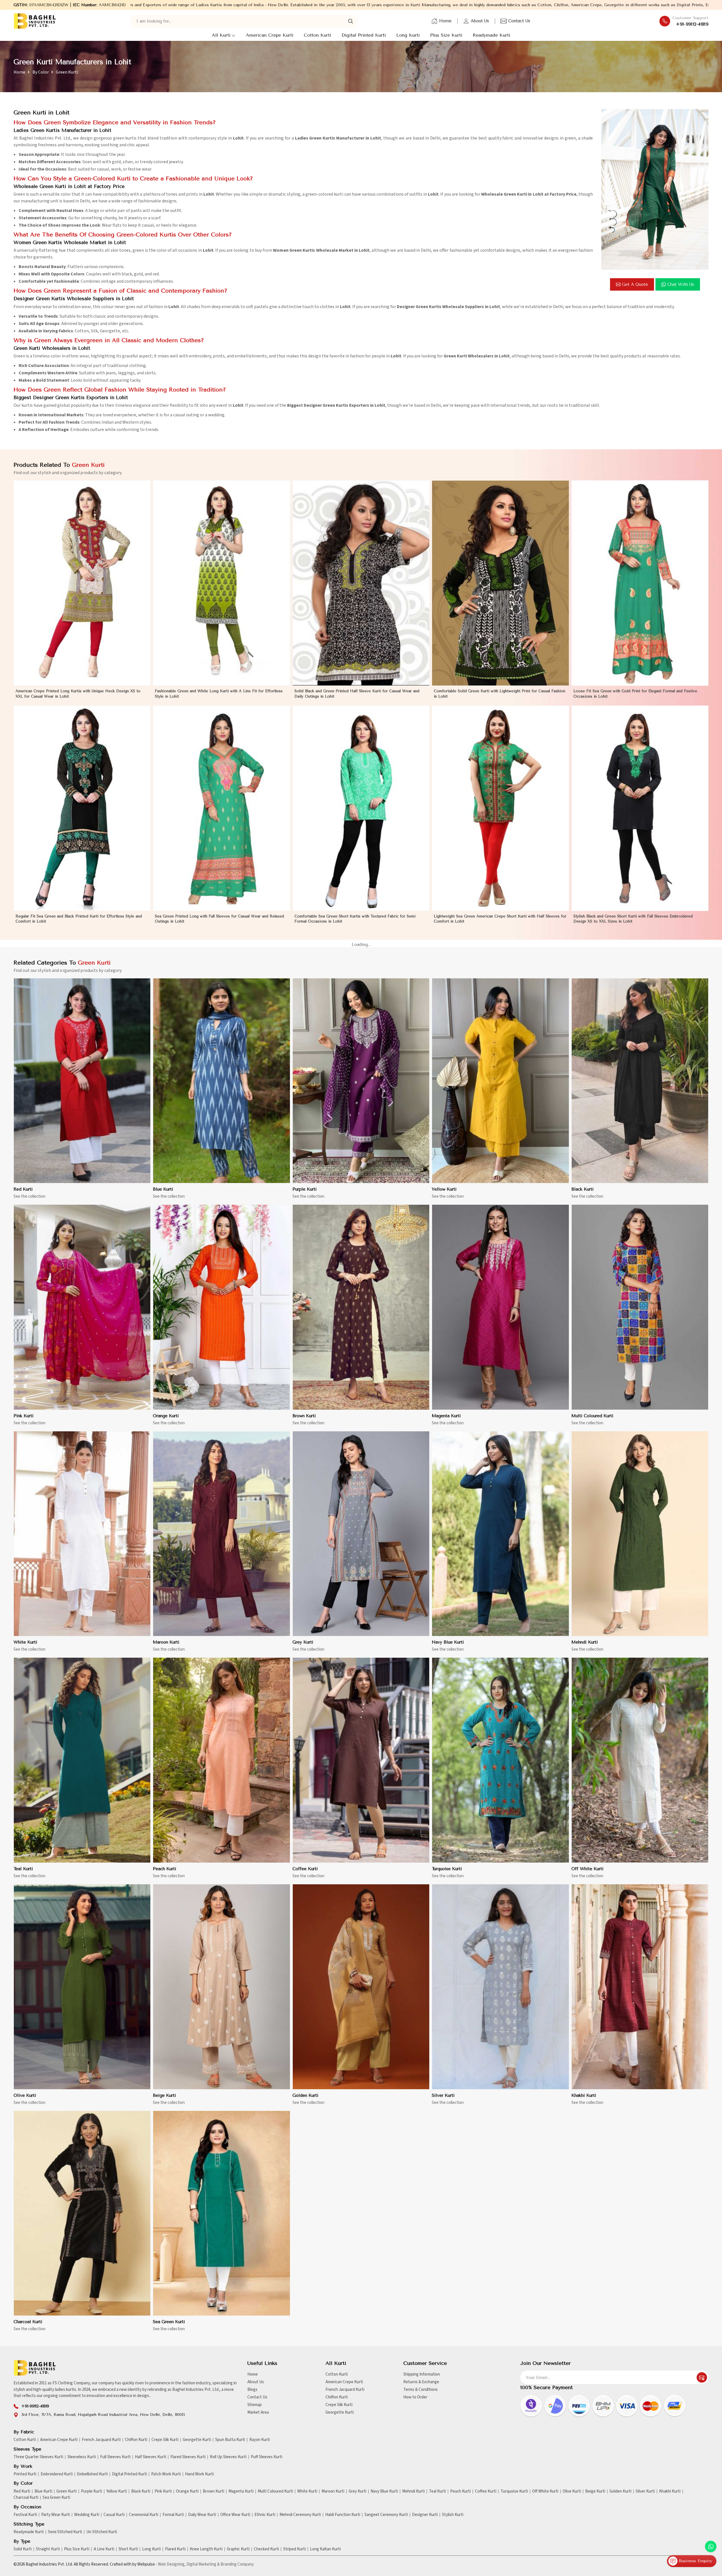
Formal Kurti (173, 2515)
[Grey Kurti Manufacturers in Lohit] (361, 1534)
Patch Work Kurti (166, 2474)
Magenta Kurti (446, 1416)
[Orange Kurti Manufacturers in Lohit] (221, 1307)
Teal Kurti (23, 1869)
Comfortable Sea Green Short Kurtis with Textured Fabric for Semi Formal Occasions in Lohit (355, 919)
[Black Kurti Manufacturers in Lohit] (640, 1081)
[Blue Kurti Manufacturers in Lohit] (221, 1081)
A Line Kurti (104, 2549)
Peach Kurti (165, 1869)
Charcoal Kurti (28, 2322)
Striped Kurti (294, 2549)
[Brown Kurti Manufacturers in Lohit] (361, 1307)
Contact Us (519, 21)
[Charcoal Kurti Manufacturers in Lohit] (82, 2214)
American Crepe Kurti (270, 35)
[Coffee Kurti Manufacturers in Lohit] (361, 1760)
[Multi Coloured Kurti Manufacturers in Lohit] (640, 1307)
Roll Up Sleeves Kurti (228, 2457)
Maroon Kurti (166, 1642)
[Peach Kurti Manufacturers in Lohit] (221, 1760)
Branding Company (237, 2564)
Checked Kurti (266, 2549)
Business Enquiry (695, 2561)
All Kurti (221, 35)
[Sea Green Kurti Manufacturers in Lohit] (221, 2214)
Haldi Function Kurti (343, 2515)
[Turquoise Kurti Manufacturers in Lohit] (500, 1760)
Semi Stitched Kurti (65, 2532)
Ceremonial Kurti (144, 2515)
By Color (41, 72)
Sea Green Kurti (169, 2322)
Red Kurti (23, 1189)
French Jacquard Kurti (345, 2390)
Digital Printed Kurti (364, 35)
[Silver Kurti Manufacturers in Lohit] (500, 1987)
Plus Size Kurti (446, 35)
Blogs (252, 2390)
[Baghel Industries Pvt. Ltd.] (35, 21)
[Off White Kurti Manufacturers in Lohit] (640, 1760)
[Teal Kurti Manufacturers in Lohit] (82, 1760)
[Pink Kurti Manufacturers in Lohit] (82, 1307)
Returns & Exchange (421, 2382)
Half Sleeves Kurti (150, 2457)
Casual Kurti (114, 2515)
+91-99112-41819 (692, 24)
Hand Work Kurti (199, 2474)
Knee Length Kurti (206, 2549)
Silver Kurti (443, 2095)
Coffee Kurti (305, 1869)
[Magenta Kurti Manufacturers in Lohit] (500, 1307)
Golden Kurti (305, 2095)
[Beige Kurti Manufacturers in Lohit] (221, 1987)
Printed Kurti (25, 2474)
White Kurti (25, 1642)
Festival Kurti (25, 2515)
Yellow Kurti (444, 1189)
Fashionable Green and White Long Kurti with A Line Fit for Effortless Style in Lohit (219, 694)
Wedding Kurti (87, 2515)
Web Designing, (172, 2564)
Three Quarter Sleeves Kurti (38, 2457)
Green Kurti (67, 2491)
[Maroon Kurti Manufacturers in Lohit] (221, 1534)
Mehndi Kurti (585, 1642)
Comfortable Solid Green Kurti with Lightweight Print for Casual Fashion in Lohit (499, 694)
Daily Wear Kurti (202, 2515)
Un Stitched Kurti (102, 2532)
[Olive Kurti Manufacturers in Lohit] (82, 1987)
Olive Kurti (25, 2095)
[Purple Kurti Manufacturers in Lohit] (361, 1081)
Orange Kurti (166, 1416)
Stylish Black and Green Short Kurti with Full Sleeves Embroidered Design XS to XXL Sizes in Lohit (633, 919)
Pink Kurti (24, 1416)
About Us (480, 21)
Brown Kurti (304, 1416)
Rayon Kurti (260, 2440)
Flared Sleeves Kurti (188, 2457)
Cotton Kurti (317, 35)
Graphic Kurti (238, 2549)
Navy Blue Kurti (448, 1642)
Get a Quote (635, 284)
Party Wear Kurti (56, 2515)
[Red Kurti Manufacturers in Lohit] (82, 1081)
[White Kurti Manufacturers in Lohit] (82, 1534)
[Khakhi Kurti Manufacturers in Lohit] (640, 1987)
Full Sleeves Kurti (115, 2457)
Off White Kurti (587, 1869)
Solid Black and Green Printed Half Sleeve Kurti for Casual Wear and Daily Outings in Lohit (357, 694)
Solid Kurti (23, 2549)
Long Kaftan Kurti (325, 2549)
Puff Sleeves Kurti (267, 2457)
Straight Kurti (48, 2549)
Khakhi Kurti (584, 2095)
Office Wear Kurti (235, 2515)
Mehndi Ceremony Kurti (300, 2515)
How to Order (415, 2397)
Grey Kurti (303, 1642)
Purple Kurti (305, 1189)
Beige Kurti (164, 2095)
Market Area (258, 2412)
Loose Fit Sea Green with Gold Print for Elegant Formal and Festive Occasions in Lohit (635, 694)
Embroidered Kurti (57, 2474)
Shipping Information (422, 2374)
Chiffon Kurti (337, 2397)
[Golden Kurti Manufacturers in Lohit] (361, 1987)
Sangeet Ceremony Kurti (386, 2515)
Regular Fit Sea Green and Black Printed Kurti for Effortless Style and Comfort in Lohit (79, 919)
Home (445, 21)
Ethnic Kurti (265, 2515)
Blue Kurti (163, 1189)
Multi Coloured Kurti (592, 1416)
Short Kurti (128, 2549)
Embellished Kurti (92, 2474)
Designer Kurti (425, 2515)
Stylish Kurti (453, 2515)
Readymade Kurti (491, 35)
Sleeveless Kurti (82, 2457)
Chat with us (681, 284)
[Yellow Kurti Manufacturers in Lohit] (500, 1081)
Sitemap (255, 2405)
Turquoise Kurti (447, 1869)
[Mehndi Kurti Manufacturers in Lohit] (640, 1534)
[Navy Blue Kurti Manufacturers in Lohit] (500, 1534)
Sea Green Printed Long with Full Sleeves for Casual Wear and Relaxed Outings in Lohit (219, 919)
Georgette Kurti (340, 2412)
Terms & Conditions (421, 2390)
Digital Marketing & (203, 2564)
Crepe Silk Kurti (339, 2405)
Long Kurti (408, 35)
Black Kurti (583, 1189)
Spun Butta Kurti (230, 2440)
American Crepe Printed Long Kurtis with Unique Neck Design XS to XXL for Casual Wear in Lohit (78, 694)
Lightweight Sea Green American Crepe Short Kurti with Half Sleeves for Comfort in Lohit (500, 919)
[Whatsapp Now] (711, 2546)
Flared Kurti (175, 2549)
